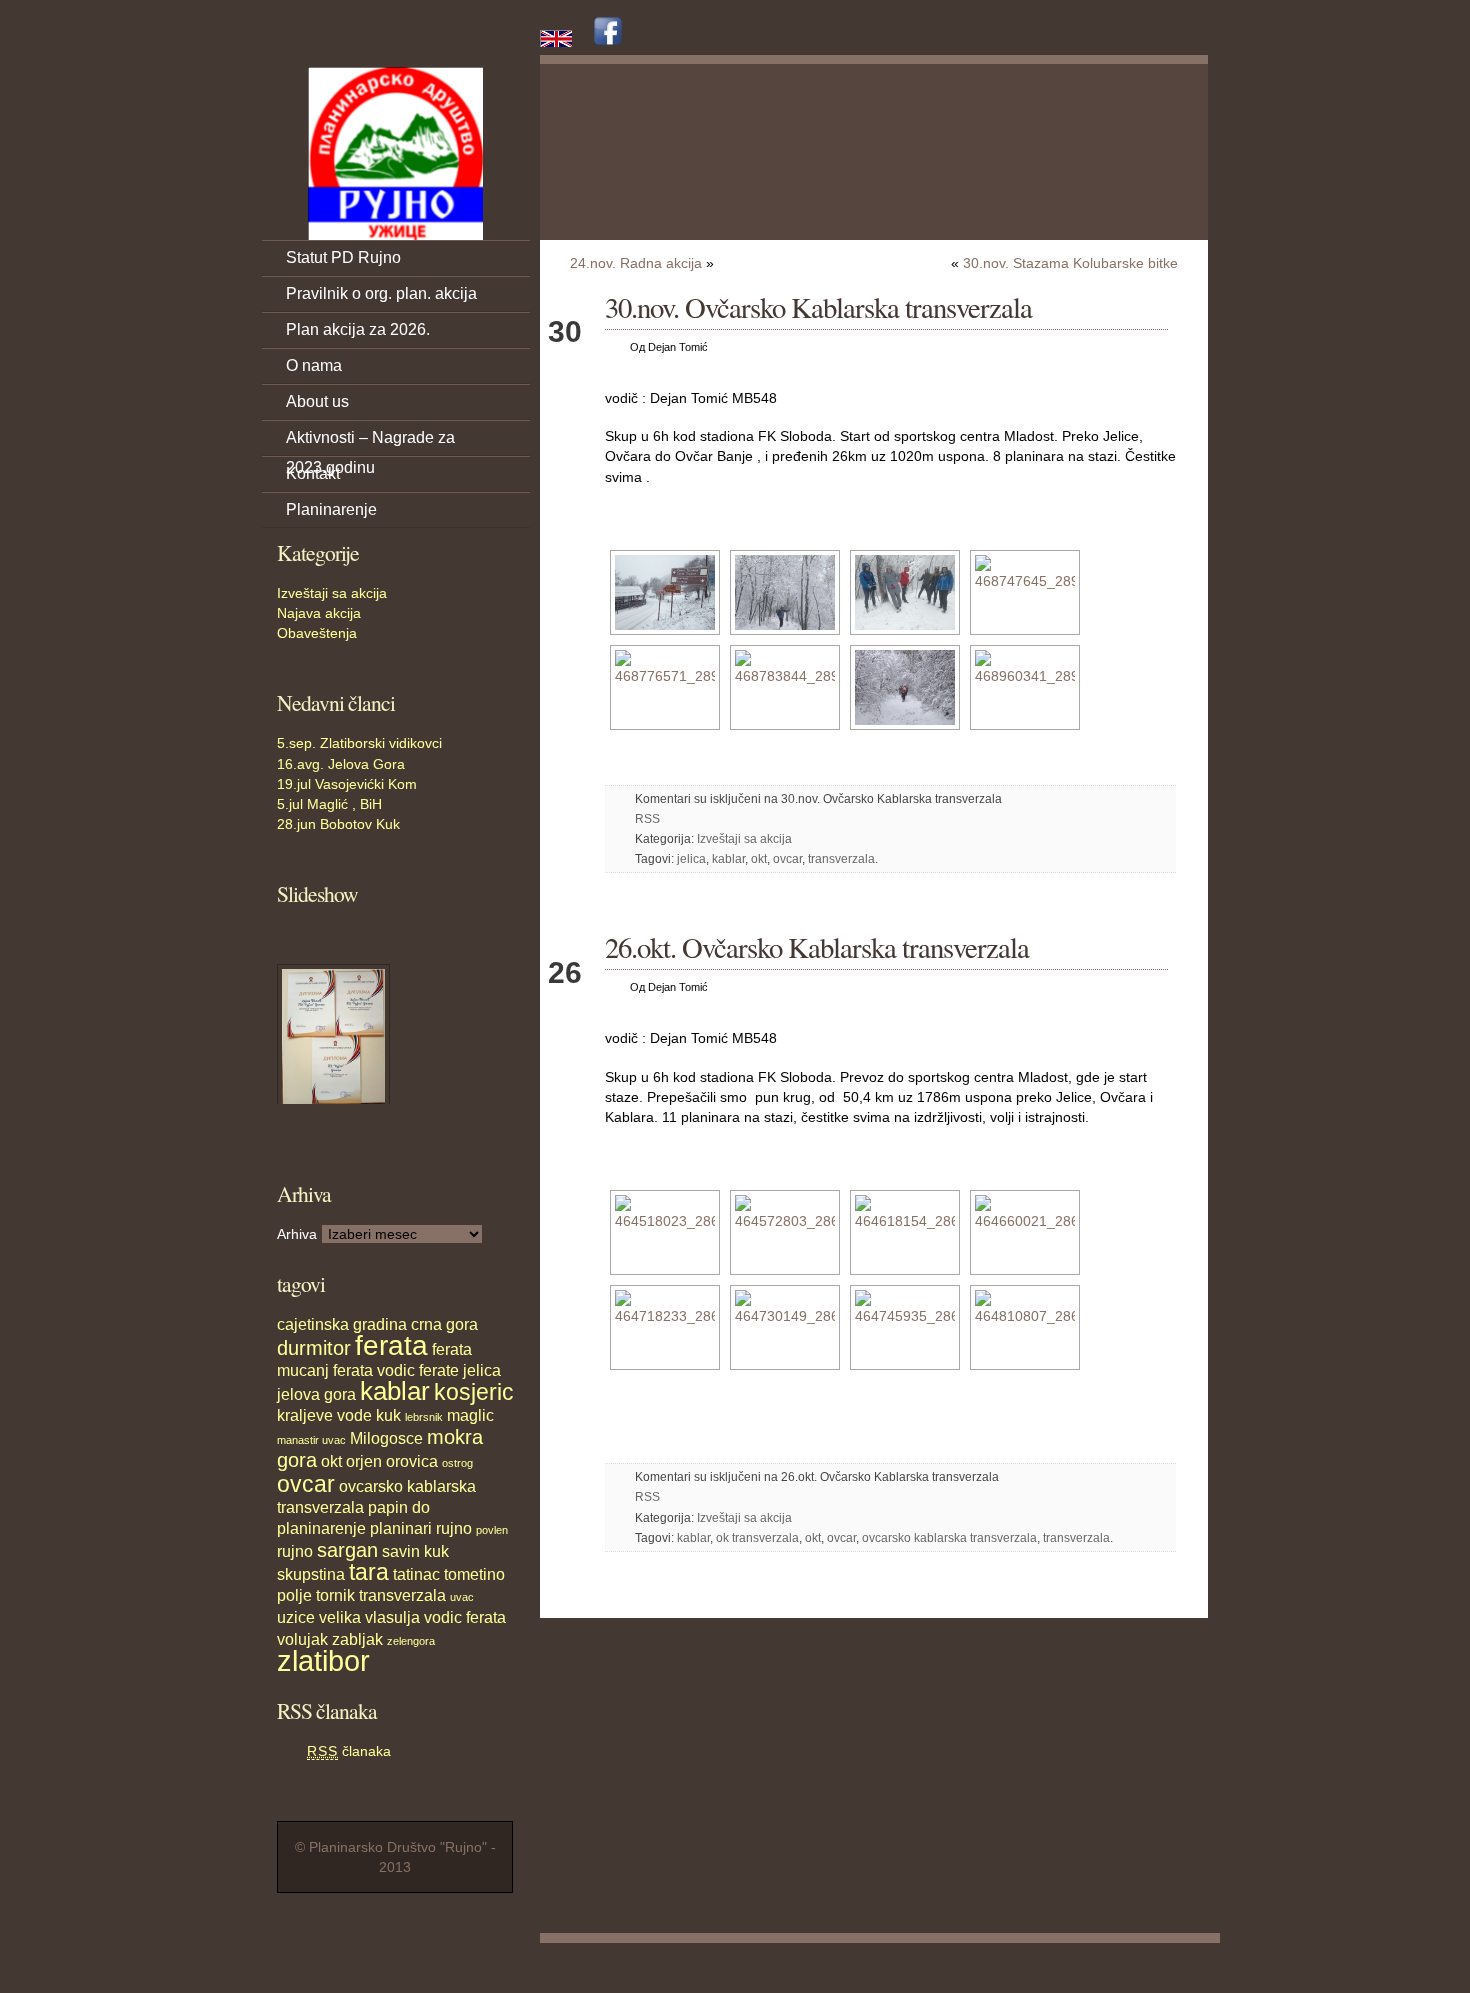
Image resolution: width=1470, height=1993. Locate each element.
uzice (296, 1617)
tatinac (416, 1574)
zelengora (411, 1641)
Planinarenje (331, 509)
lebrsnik (424, 1417)
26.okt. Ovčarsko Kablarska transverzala (817, 947)
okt (331, 1461)
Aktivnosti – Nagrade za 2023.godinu (370, 442)
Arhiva (297, 1234)
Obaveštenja (317, 633)
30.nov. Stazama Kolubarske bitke (1070, 263)
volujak (302, 1639)
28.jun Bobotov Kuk (338, 824)
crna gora (444, 1324)
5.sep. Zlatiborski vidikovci (359, 743)
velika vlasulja (369, 1617)
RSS (647, 819)
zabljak (357, 1639)
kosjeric (474, 1392)
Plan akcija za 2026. (358, 329)
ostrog (457, 1463)
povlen (492, 1530)
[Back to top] (1195, 1963)
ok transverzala (757, 1538)
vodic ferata (465, 1617)
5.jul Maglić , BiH (329, 804)
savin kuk (415, 1551)
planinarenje (321, 1528)
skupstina (311, 1574)
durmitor (314, 1348)
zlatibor (323, 1660)
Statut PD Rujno (343, 257)
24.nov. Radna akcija (636, 263)
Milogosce (386, 1438)
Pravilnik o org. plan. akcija (381, 293)
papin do (399, 1507)
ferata (391, 1345)
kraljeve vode (324, 1415)
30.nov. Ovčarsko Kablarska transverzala (818, 307)
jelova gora (316, 1394)
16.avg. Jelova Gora (341, 764)
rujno (295, 1551)
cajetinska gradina (342, 1324)
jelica (482, 1370)
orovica (412, 1461)
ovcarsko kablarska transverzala (949, 1538)
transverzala (402, 1595)
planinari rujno (421, 1528)
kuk (388, 1415)
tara (369, 1572)
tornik (335, 1595)
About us (317, 401)
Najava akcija (319, 613)
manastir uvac (311, 1440)
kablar (395, 1391)
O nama (314, 365)
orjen (364, 1461)
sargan (347, 1550)
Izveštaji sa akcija (332, 593)
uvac (462, 1597)
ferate (439, 1370)
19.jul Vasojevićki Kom (347, 784)
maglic (470, 1415)
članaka (349, 1751)
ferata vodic (374, 1370)
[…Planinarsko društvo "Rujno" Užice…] (395, 153)
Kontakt (313, 473)
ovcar (306, 1484)
